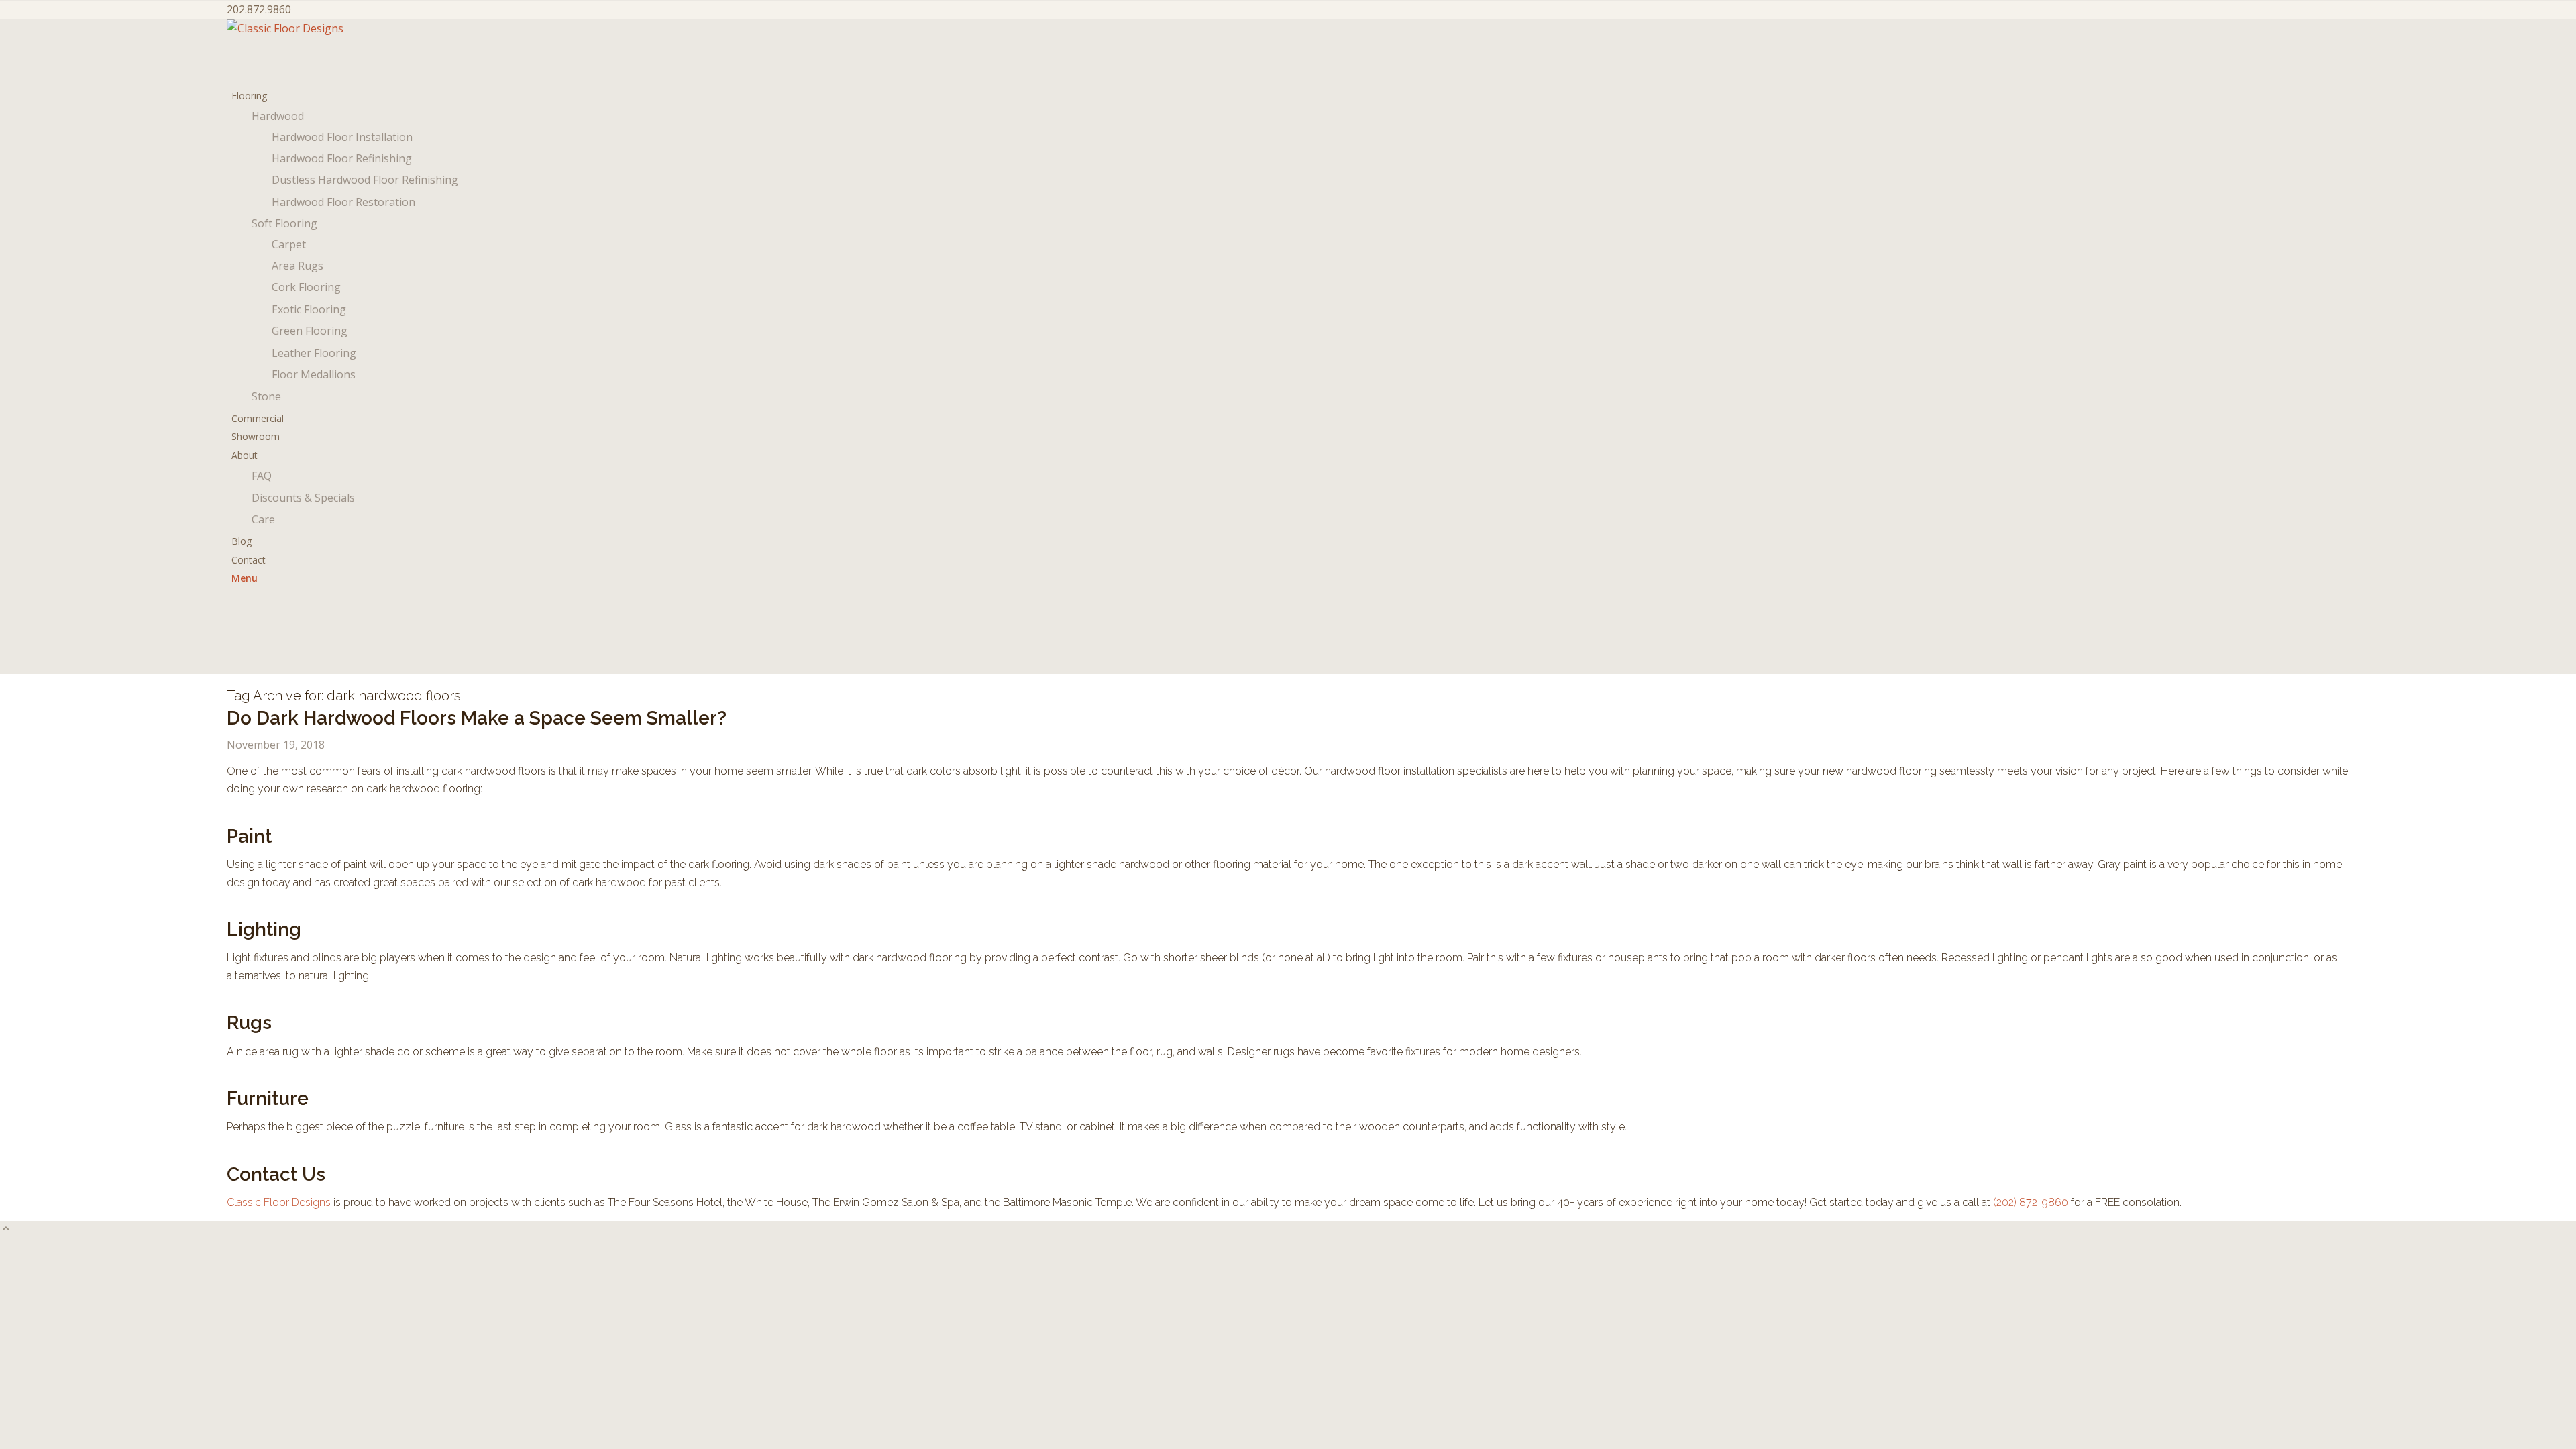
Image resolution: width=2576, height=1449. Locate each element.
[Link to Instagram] (235, 610)
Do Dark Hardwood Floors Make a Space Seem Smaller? (477, 718)
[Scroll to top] (6, 1230)
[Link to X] (235, 628)
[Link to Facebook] (235, 646)
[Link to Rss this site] (235, 665)
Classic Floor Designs (279, 1202)
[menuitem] (1290, 246)
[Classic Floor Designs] (327, 28)
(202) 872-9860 (2031, 1202)
